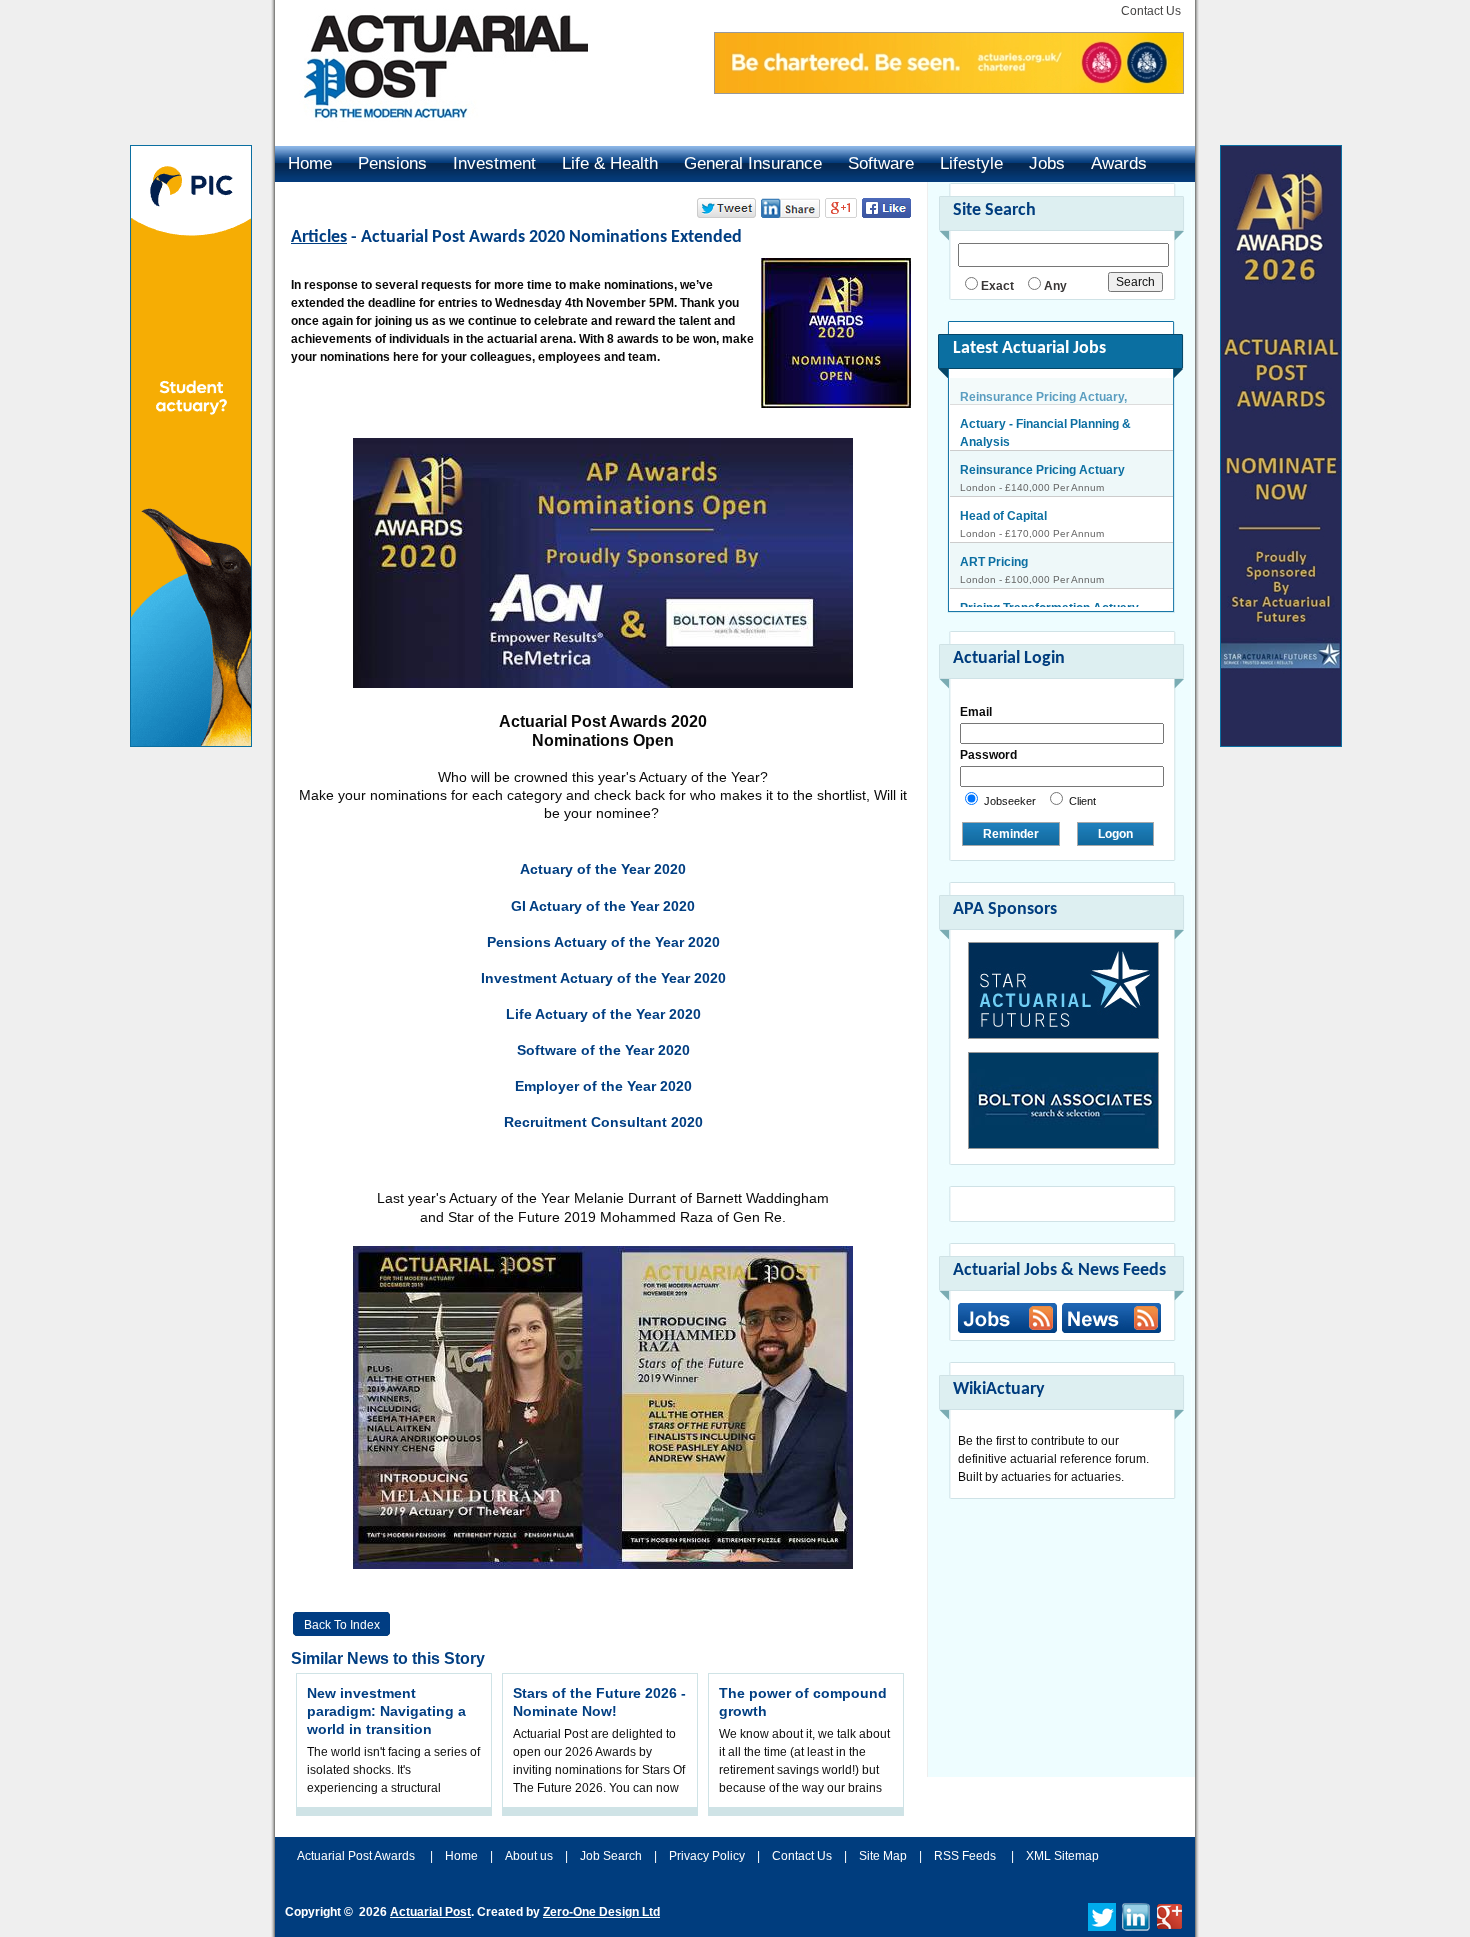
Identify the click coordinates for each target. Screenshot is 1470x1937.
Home (310, 163)
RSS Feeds (965, 1856)
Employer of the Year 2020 (603, 1086)
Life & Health (610, 163)
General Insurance (753, 163)
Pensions (392, 163)
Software (881, 163)
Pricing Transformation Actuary (1049, 581)
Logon (1115, 834)
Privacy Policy (707, 1856)
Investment (494, 163)
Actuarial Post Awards (357, 1856)
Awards (1119, 163)
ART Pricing (994, 535)
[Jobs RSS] (1007, 1318)
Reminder (1011, 834)
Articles (319, 237)
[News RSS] (1109, 1320)
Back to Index (342, 1625)
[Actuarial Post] (432, 130)
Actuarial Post (430, 1912)
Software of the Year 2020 (603, 1050)
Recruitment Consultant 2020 (603, 1122)
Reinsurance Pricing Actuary (1042, 443)
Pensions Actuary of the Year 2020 (603, 942)
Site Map (883, 1856)
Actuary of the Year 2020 (603, 869)
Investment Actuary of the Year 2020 (603, 978)
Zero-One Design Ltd (601, 1912)
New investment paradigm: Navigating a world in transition (386, 1711)
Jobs (1047, 163)
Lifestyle (971, 163)
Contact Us (1151, 11)
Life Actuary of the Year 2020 (603, 1014)
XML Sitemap (1062, 1856)
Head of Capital (1003, 489)
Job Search (611, 1856)
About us (529, 1856)
